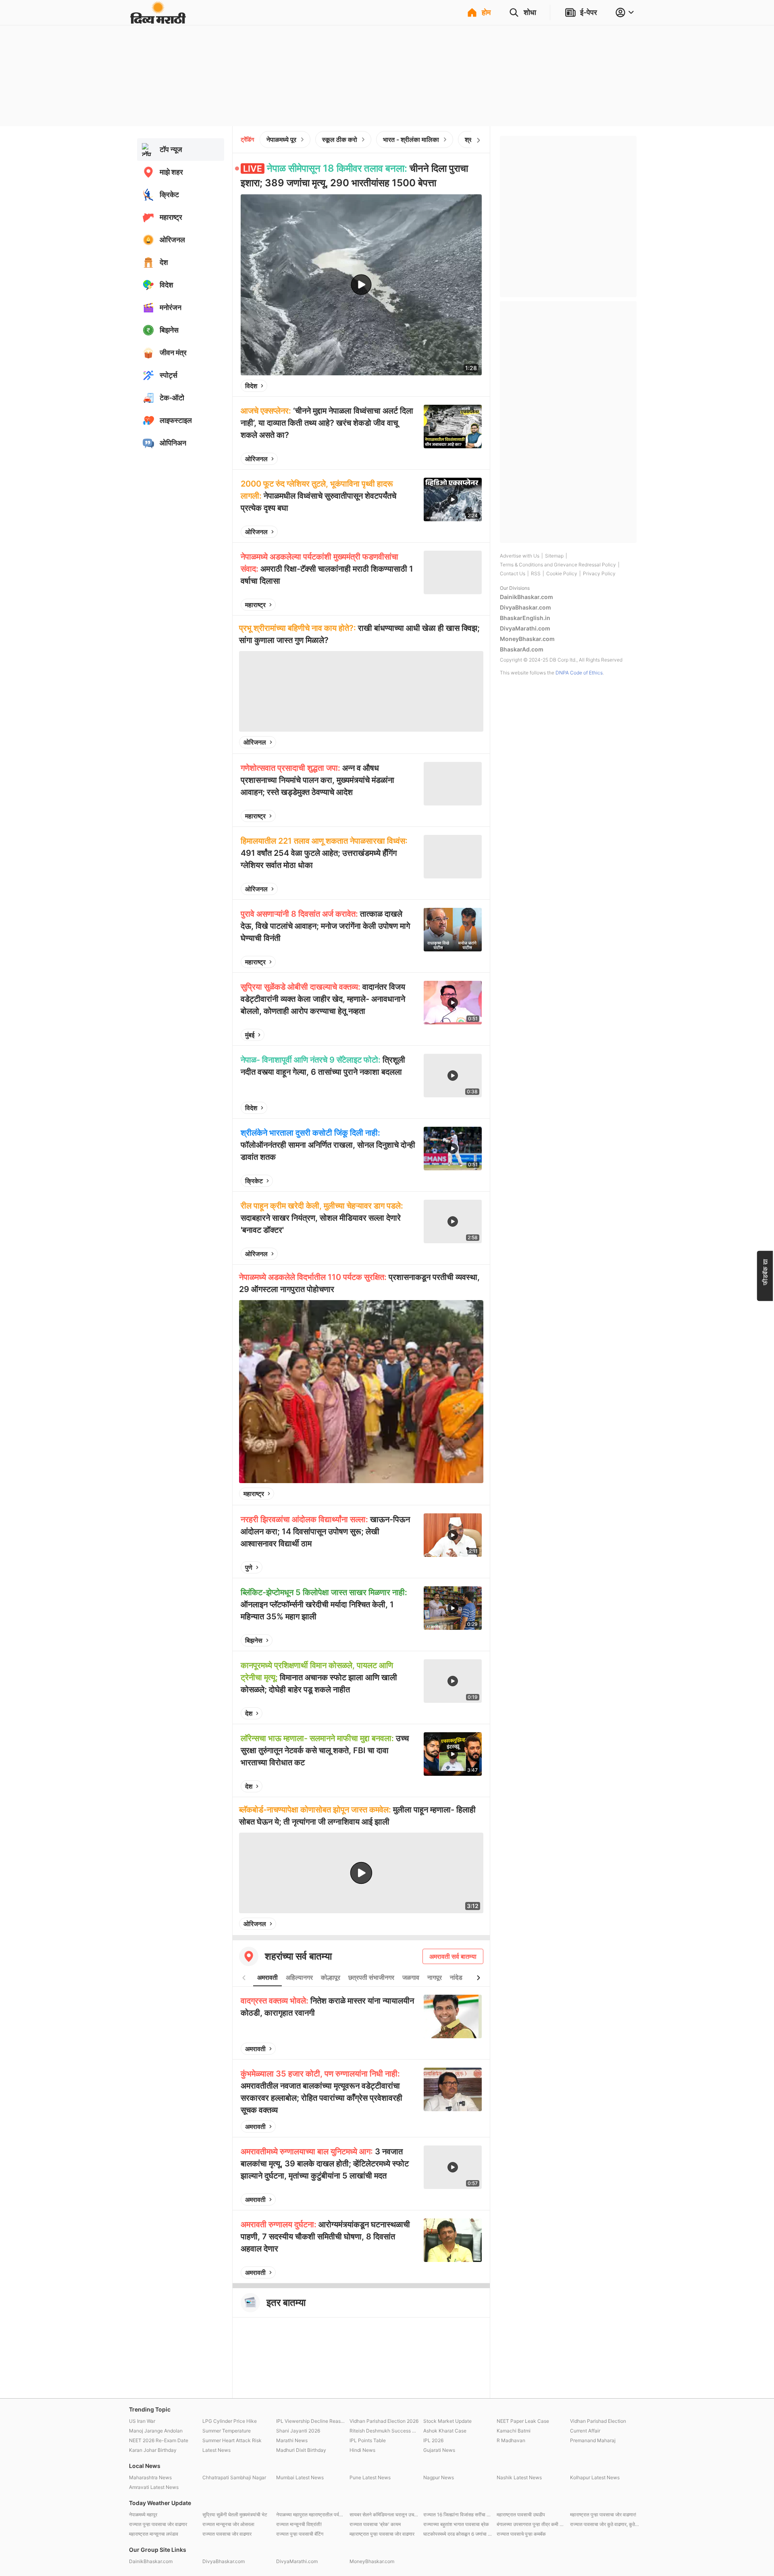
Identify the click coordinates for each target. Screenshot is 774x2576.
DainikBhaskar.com (526, 597)
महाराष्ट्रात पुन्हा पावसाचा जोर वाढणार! (603, 2515)
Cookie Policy (562, 573)
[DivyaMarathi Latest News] (158, 20)
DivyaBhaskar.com (525, 607)
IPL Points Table (368, 2440)
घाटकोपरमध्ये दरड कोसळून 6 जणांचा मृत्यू (458, 2534)
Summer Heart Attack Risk (232, 2440)
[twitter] (454, 386)
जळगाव (411, 1977)
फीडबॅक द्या (765, 1272)
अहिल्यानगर (299, 1977)
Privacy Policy (599, 573)
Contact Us (513, 573)
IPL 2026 (433, 2440)
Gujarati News (439, 2450)
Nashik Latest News (519, 2477)
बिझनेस (254, 1640)
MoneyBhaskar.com (527, 639)
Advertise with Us (520, 556)
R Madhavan (511, 2440)
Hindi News (362, 2450)
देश (249, 1713)
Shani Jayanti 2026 (298, 2431)
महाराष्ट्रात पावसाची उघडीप (521, 2515)
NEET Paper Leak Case (523, 2421)
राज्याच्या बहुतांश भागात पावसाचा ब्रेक (456, 2524)
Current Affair (585, 2431)
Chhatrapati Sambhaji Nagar (234, 2477)
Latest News (216, 2450)
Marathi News (292, 2440)
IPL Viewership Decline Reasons (311, 2421)
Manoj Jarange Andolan (156, 2431)
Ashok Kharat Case (445, 2431)
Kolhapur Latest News (595, 2477)
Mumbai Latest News (300, 2477)
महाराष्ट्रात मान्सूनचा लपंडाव (154, 2534)
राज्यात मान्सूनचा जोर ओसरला (228, 2524)
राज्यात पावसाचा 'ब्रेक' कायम (375, 2524)
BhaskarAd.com (522, 649)
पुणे (249, 1567)
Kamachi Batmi (514, 2431)
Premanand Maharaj (593, 2440)
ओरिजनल (256, 459)
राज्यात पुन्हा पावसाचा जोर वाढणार (158, 2524)
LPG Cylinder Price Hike (230, 2421)
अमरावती (267, 1977)
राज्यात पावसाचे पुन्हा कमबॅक (521, 2534)
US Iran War (142, 2421)
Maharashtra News (150, 2477)
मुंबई (250, 1035)
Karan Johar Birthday (153, 2450)
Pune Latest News (370, 2477)
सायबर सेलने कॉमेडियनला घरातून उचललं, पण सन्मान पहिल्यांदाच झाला (384, 2515)
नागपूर (435, 1977)
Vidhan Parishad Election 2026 (384, 2421)
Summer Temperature (227, 2431)
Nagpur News (439, 2477)
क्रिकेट (254, 1181)
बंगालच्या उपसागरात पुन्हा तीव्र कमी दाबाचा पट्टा (531, 2524)
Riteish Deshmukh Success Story (384, 2431)
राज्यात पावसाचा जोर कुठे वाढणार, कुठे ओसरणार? (605, 2524)
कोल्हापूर (331, 1977)
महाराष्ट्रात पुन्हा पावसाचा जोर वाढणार (382, 2534)
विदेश (251, 386)
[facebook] (435, 386)
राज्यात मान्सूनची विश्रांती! (299, 2524)
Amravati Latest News (154, 2487)
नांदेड (456, 1977)
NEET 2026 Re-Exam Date (159, 2440)
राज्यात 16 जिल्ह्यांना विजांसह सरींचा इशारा (458, 2515)
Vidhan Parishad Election (598, 2421)
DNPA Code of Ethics (579, 673)
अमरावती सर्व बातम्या (453, 1956)
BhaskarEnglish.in (525, 618)
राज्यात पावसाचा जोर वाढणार (227, 2534)
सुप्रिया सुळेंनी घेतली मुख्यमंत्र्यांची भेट (235, 2515)
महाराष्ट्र (255, 605)
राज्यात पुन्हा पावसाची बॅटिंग (300, 2534)
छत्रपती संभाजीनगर (371, 1977)
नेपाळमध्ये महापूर (143, 2515)
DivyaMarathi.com (525, 628)
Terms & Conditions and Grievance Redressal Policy (558, 565)
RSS (536, 573)
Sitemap (554, 556)
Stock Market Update (447, 2421)
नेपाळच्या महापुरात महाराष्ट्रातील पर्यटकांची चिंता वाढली (311, 2515)
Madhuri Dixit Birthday (301, 2450)
